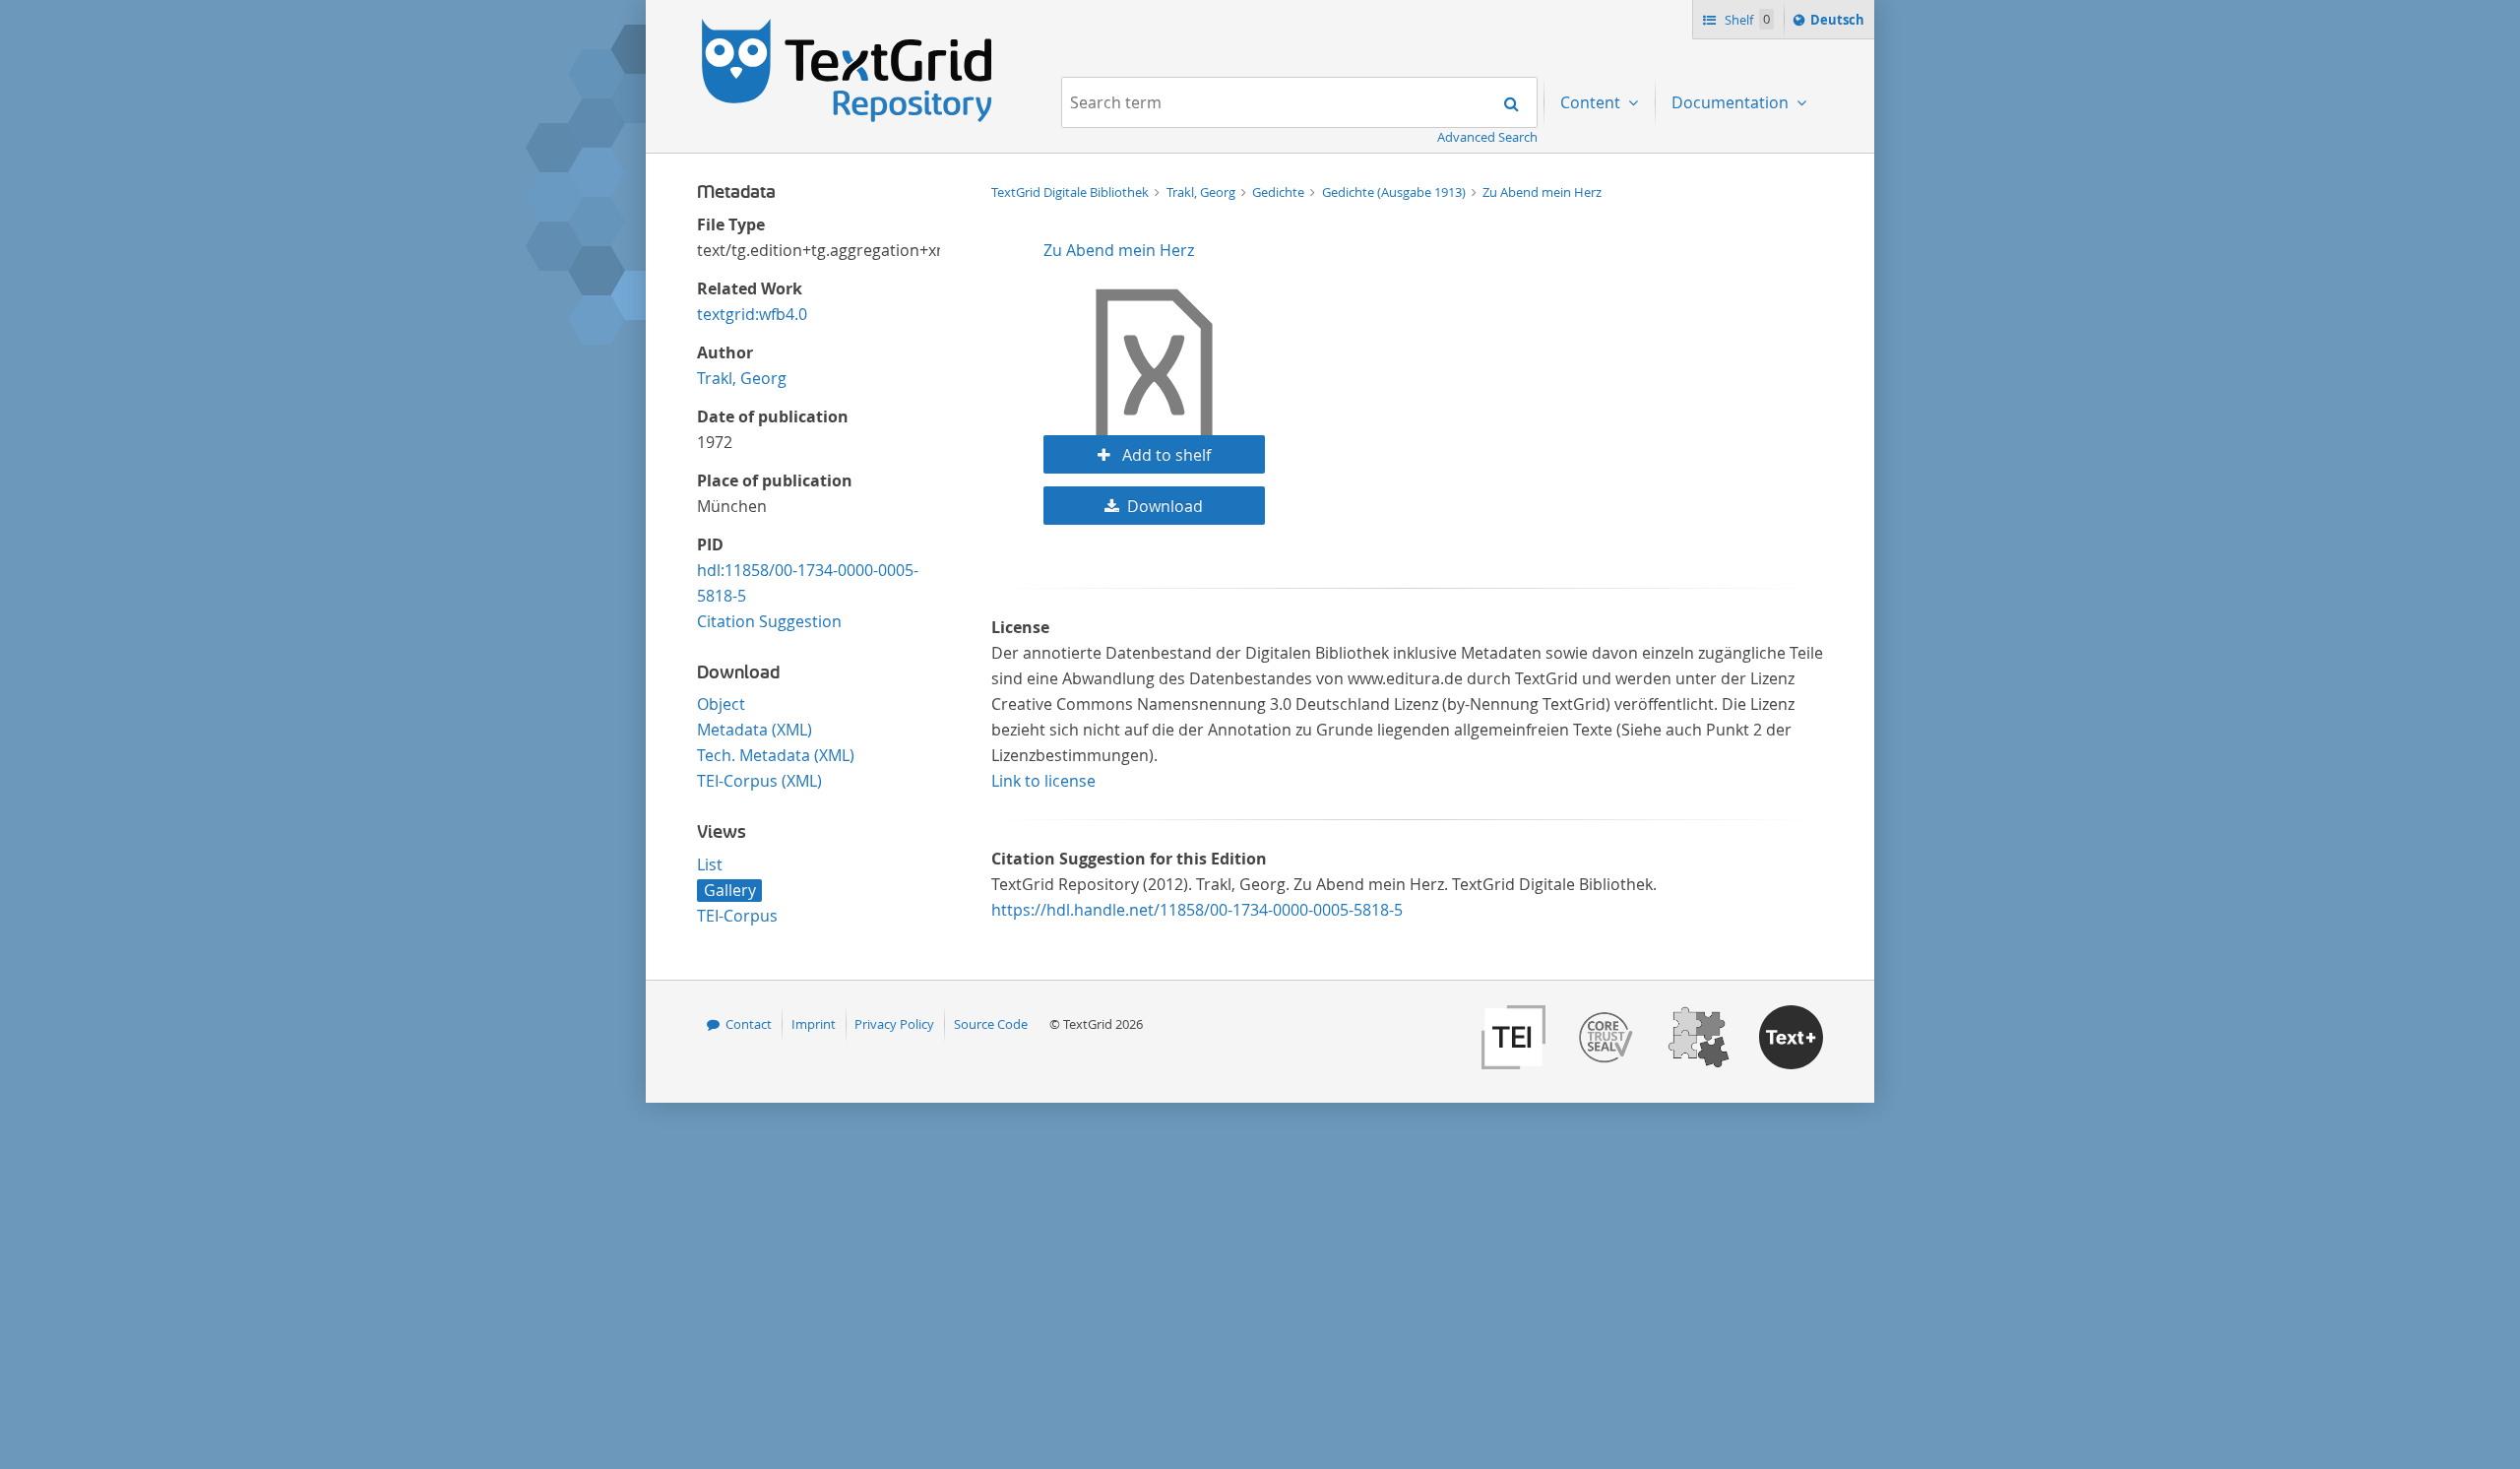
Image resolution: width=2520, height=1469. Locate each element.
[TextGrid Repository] (848, 26)
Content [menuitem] (1592, 102)
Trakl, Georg (742, 378)
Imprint (814, 1024)
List (710, 864)
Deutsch (1839, 24)
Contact (749, 1024)
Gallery (730, 890)
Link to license (1043, 781)
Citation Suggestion (769, 621)
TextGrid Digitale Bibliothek (1071, 192)
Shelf (1746, 20)
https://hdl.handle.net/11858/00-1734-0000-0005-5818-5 (1197, 910)
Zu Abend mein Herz (1542, 192)
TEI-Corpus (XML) (759, 781)
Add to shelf (1165, 455)
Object (721, 704)
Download (1165, 506)
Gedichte (1280, 192)
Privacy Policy (894, 1024)
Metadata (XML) (755, 730)
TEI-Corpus (737, 916)
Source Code (991, 1024)
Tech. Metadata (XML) (776, 755)
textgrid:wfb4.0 (752, 314)
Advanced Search (1487, 137)
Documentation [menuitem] (1732, 102)
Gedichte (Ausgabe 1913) (1395, 192)
